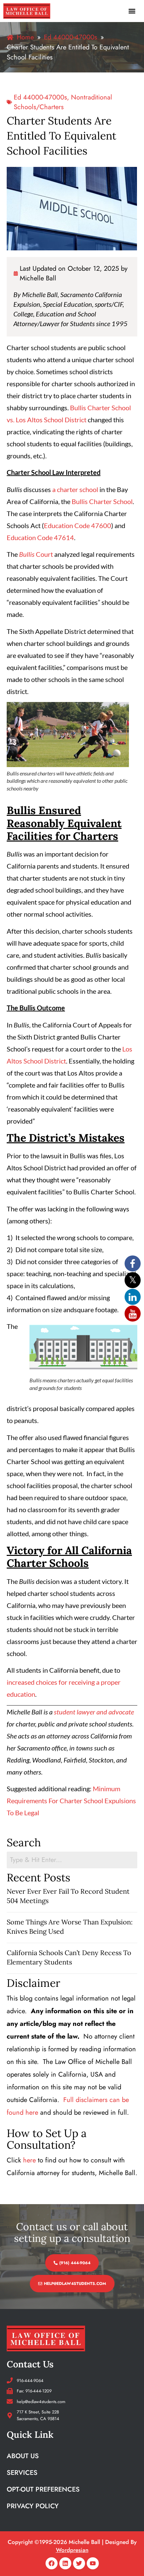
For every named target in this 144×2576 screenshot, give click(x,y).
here (29, 2160)
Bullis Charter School (102, 501)
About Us (23, 2456)
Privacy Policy (33, 2506)
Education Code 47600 (78, 525)
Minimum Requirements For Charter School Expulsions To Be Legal (71, 1801)
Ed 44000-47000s (40, 97)
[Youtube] (93, 2563)
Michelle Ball (38, 278)
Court (36, 554)
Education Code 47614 (40, 537)
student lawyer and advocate (94, 1712)
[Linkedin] (65, 2563)
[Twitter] (79, 2563)
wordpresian (72, 2550)
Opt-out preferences (43, 2489)
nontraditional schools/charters (63, 102)
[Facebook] (52, 2563)
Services (22, 2473)
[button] (132, 11)
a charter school (76, 489)
